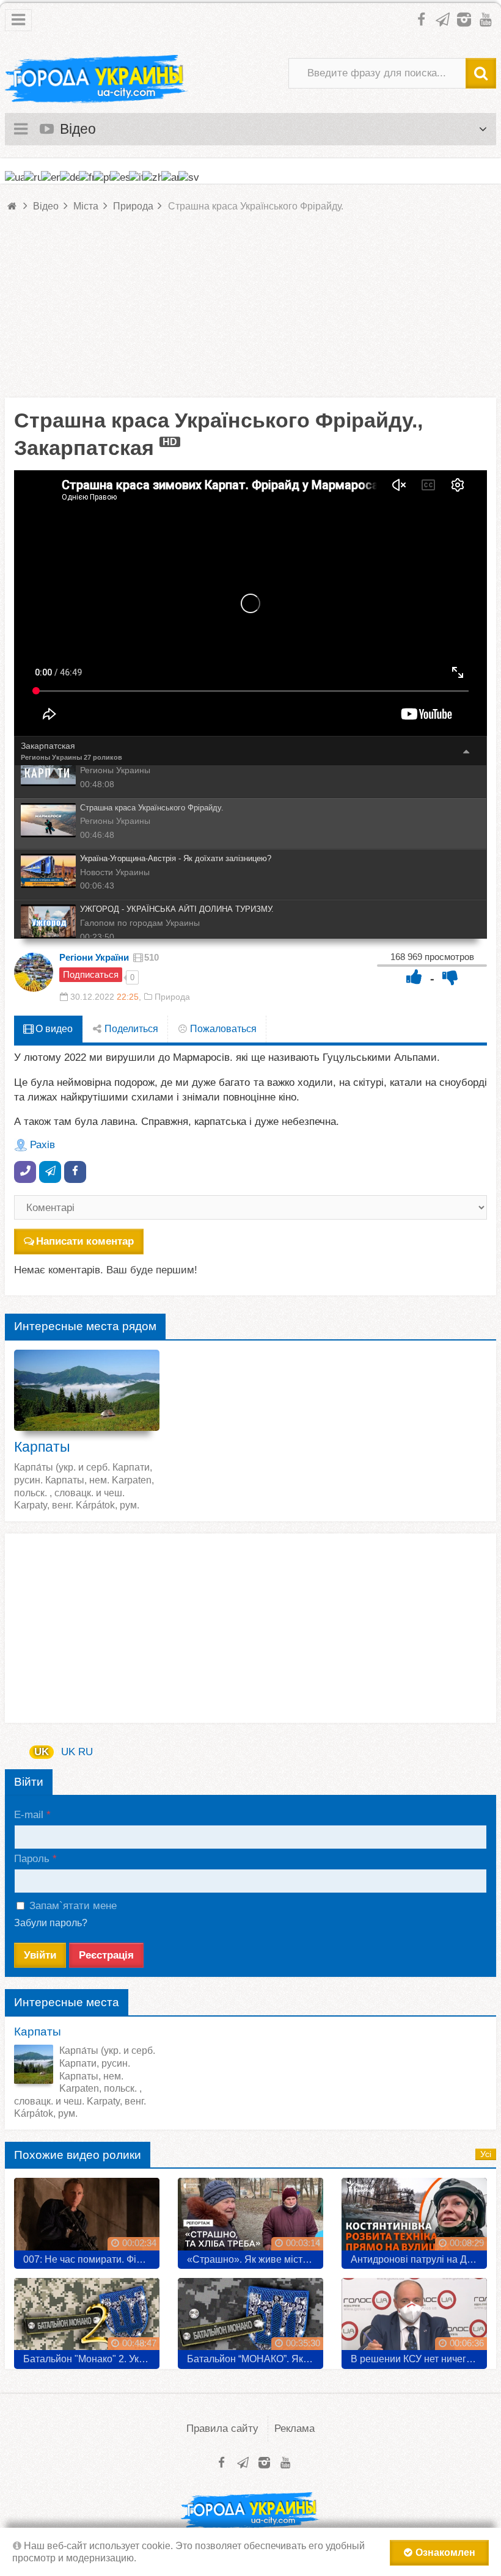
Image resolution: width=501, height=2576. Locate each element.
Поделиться (130, 1029)
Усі (486, 2154)
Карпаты (42, 1447)
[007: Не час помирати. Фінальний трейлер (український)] (87, 2219)
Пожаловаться (222, 1029)
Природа (172, 997)
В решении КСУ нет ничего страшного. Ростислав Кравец (419, 2359)
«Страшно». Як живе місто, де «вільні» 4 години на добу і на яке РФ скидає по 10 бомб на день (255, 2259)
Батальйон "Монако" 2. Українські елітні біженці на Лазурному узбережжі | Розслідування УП (91, 2359)
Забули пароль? (51, 1923)
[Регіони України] (34, 972)
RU (86, 1752)
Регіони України (94, 957)
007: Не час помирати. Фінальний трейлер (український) (91, 2259)
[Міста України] (97, 79)
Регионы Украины (51, 757)
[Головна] (13, 206)
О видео (53, 1029)
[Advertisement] (250, 312)
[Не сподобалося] (450, 977)
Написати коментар (85, 1241)
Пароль (32, 1859)
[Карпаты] (87, 1390)
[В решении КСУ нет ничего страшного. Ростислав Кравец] (414, 2319)
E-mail (29, 1815)
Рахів (42, 1145)
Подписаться (91, 974)
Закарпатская (48, 746)
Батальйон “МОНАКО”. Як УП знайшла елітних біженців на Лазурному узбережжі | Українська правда (255, 2359)
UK (42, 1752)
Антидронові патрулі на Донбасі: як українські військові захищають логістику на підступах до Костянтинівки (419, 2259)
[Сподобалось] (414, 977)
